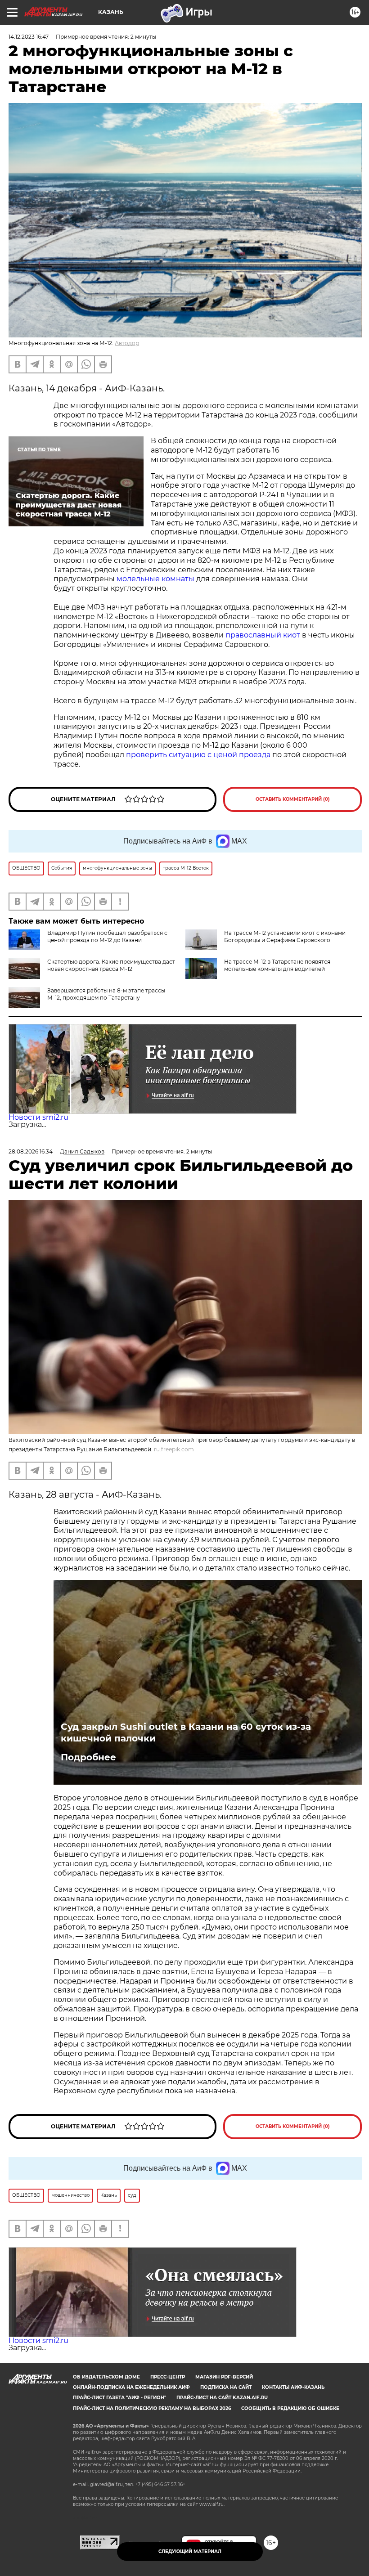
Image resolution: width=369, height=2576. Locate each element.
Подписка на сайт (226, 2387)
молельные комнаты (155, 579)
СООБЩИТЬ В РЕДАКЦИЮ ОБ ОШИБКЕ (290, 2408)
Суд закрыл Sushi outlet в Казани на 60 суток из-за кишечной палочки (186, 1732)
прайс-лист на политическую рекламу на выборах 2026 (152, 2408)
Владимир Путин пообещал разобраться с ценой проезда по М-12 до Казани (107, 936)
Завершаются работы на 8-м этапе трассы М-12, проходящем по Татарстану (106, 994)
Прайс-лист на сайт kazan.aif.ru (222, 2398)
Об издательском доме (106, 2377)
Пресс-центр (168, 2377)
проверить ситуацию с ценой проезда (198, 755)
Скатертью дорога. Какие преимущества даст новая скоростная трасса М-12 (111, 965)
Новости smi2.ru (38, 1117)
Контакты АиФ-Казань (293, 2387)
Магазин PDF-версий (224, 2377)
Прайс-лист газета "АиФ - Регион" (119, 2398)
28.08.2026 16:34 (31, 1151)
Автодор (127, 343)
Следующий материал (190, 2551)
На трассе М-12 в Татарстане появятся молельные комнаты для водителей (277, 965)
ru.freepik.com (174, 1449)
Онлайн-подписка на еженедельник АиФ (131, 2387)
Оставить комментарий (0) (293, 799)
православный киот (263, 635)
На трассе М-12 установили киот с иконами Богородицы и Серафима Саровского (285, 936)
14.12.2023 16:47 (29, 37)
